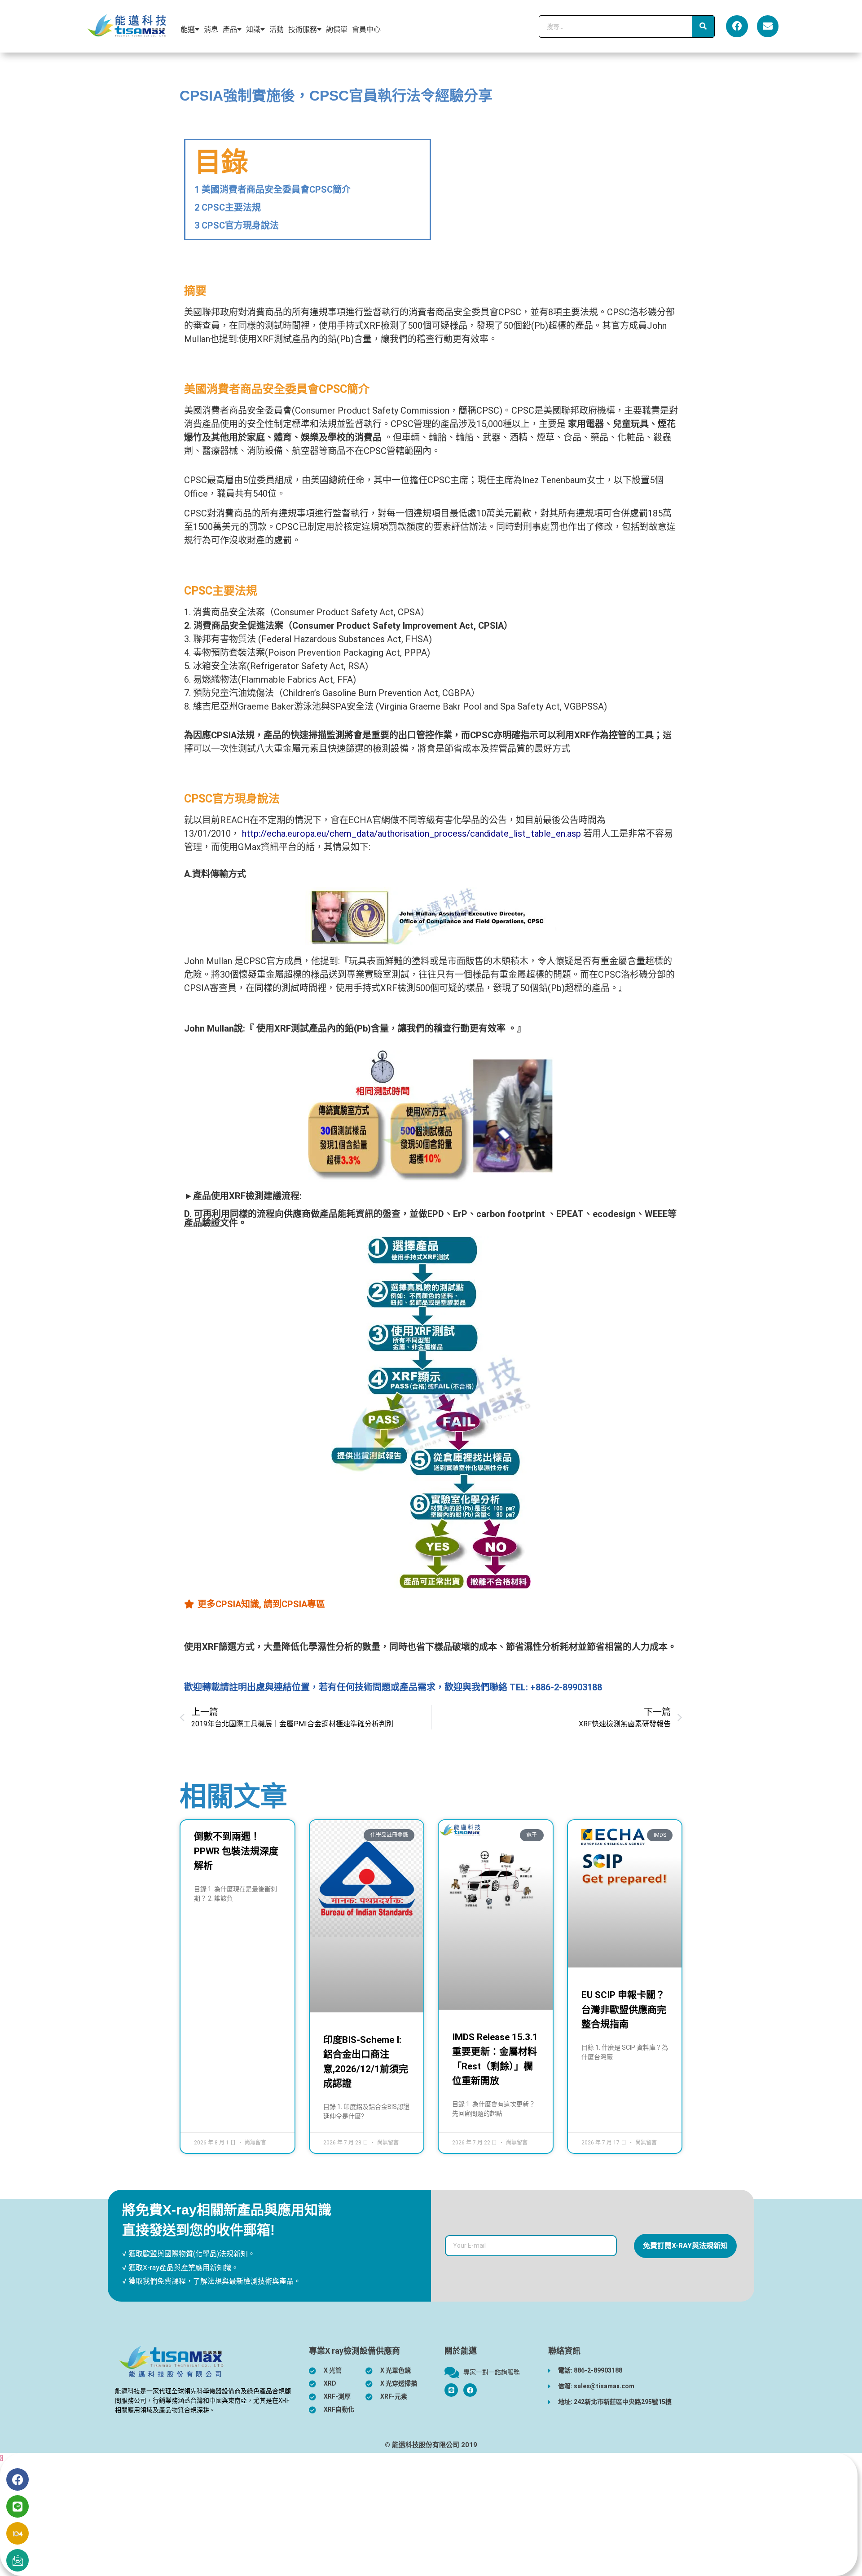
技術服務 (303, 29)
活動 (277, 29)
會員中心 (366, 29)
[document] (431, 2514)
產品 (230, 29)
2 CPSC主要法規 (228, 207)
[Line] (18, 2506)
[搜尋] (703, 26)
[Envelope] (768, 26)
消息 (211, 29)
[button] (2, 2458)
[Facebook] (737, 26)
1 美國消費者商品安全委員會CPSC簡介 (273, 190)
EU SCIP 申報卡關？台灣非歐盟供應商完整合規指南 (624, 2009)
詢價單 (337, 29)
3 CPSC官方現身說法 (237, 225)
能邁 (188, 29)
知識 (253, 29)
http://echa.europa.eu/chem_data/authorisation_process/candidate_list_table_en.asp (413, 834)
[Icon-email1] (18, 2560)
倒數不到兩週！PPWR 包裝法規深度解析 (236, 1851)
